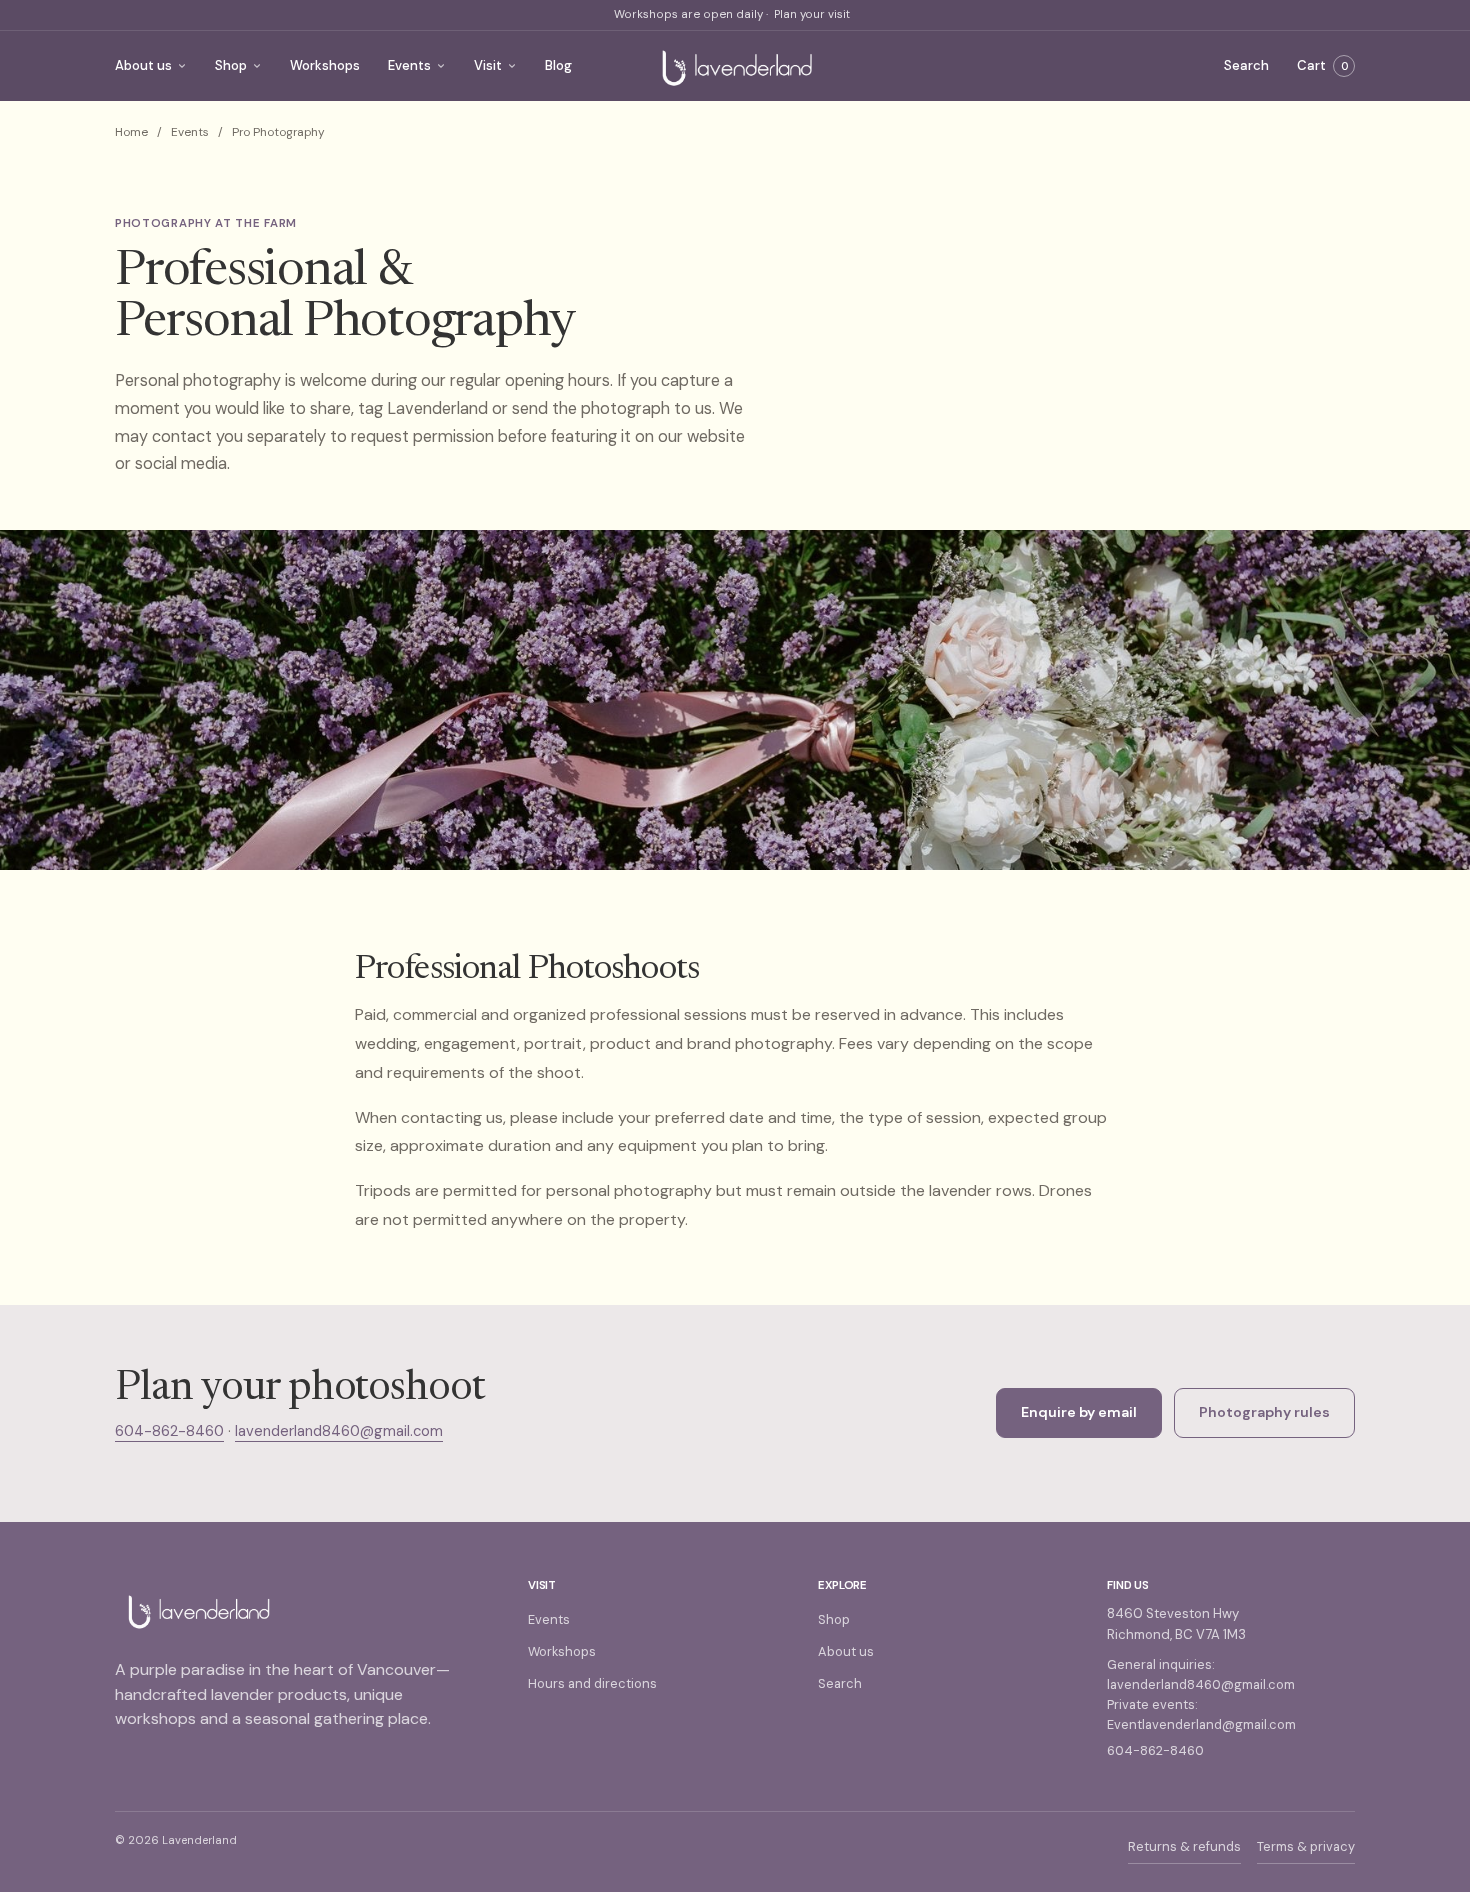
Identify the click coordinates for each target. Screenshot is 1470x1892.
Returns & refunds (1184, 1846)
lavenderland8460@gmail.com (339, 1431)
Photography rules (1264, 1412)
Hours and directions (592, 1683)
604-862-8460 (169, 1431)
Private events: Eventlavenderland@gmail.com (1201, 1714)
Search (1246, 65)
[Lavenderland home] (735, 66)
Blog (558, 65)
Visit (488, 65)
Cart (1322, 65)
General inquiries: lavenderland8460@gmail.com (1201, 1674)
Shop (231, 65)
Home (131, 132)
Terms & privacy (1306, 1846)
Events (409, 65)
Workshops (325, 65)
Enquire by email (1079, 1412)
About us (143, 65)
